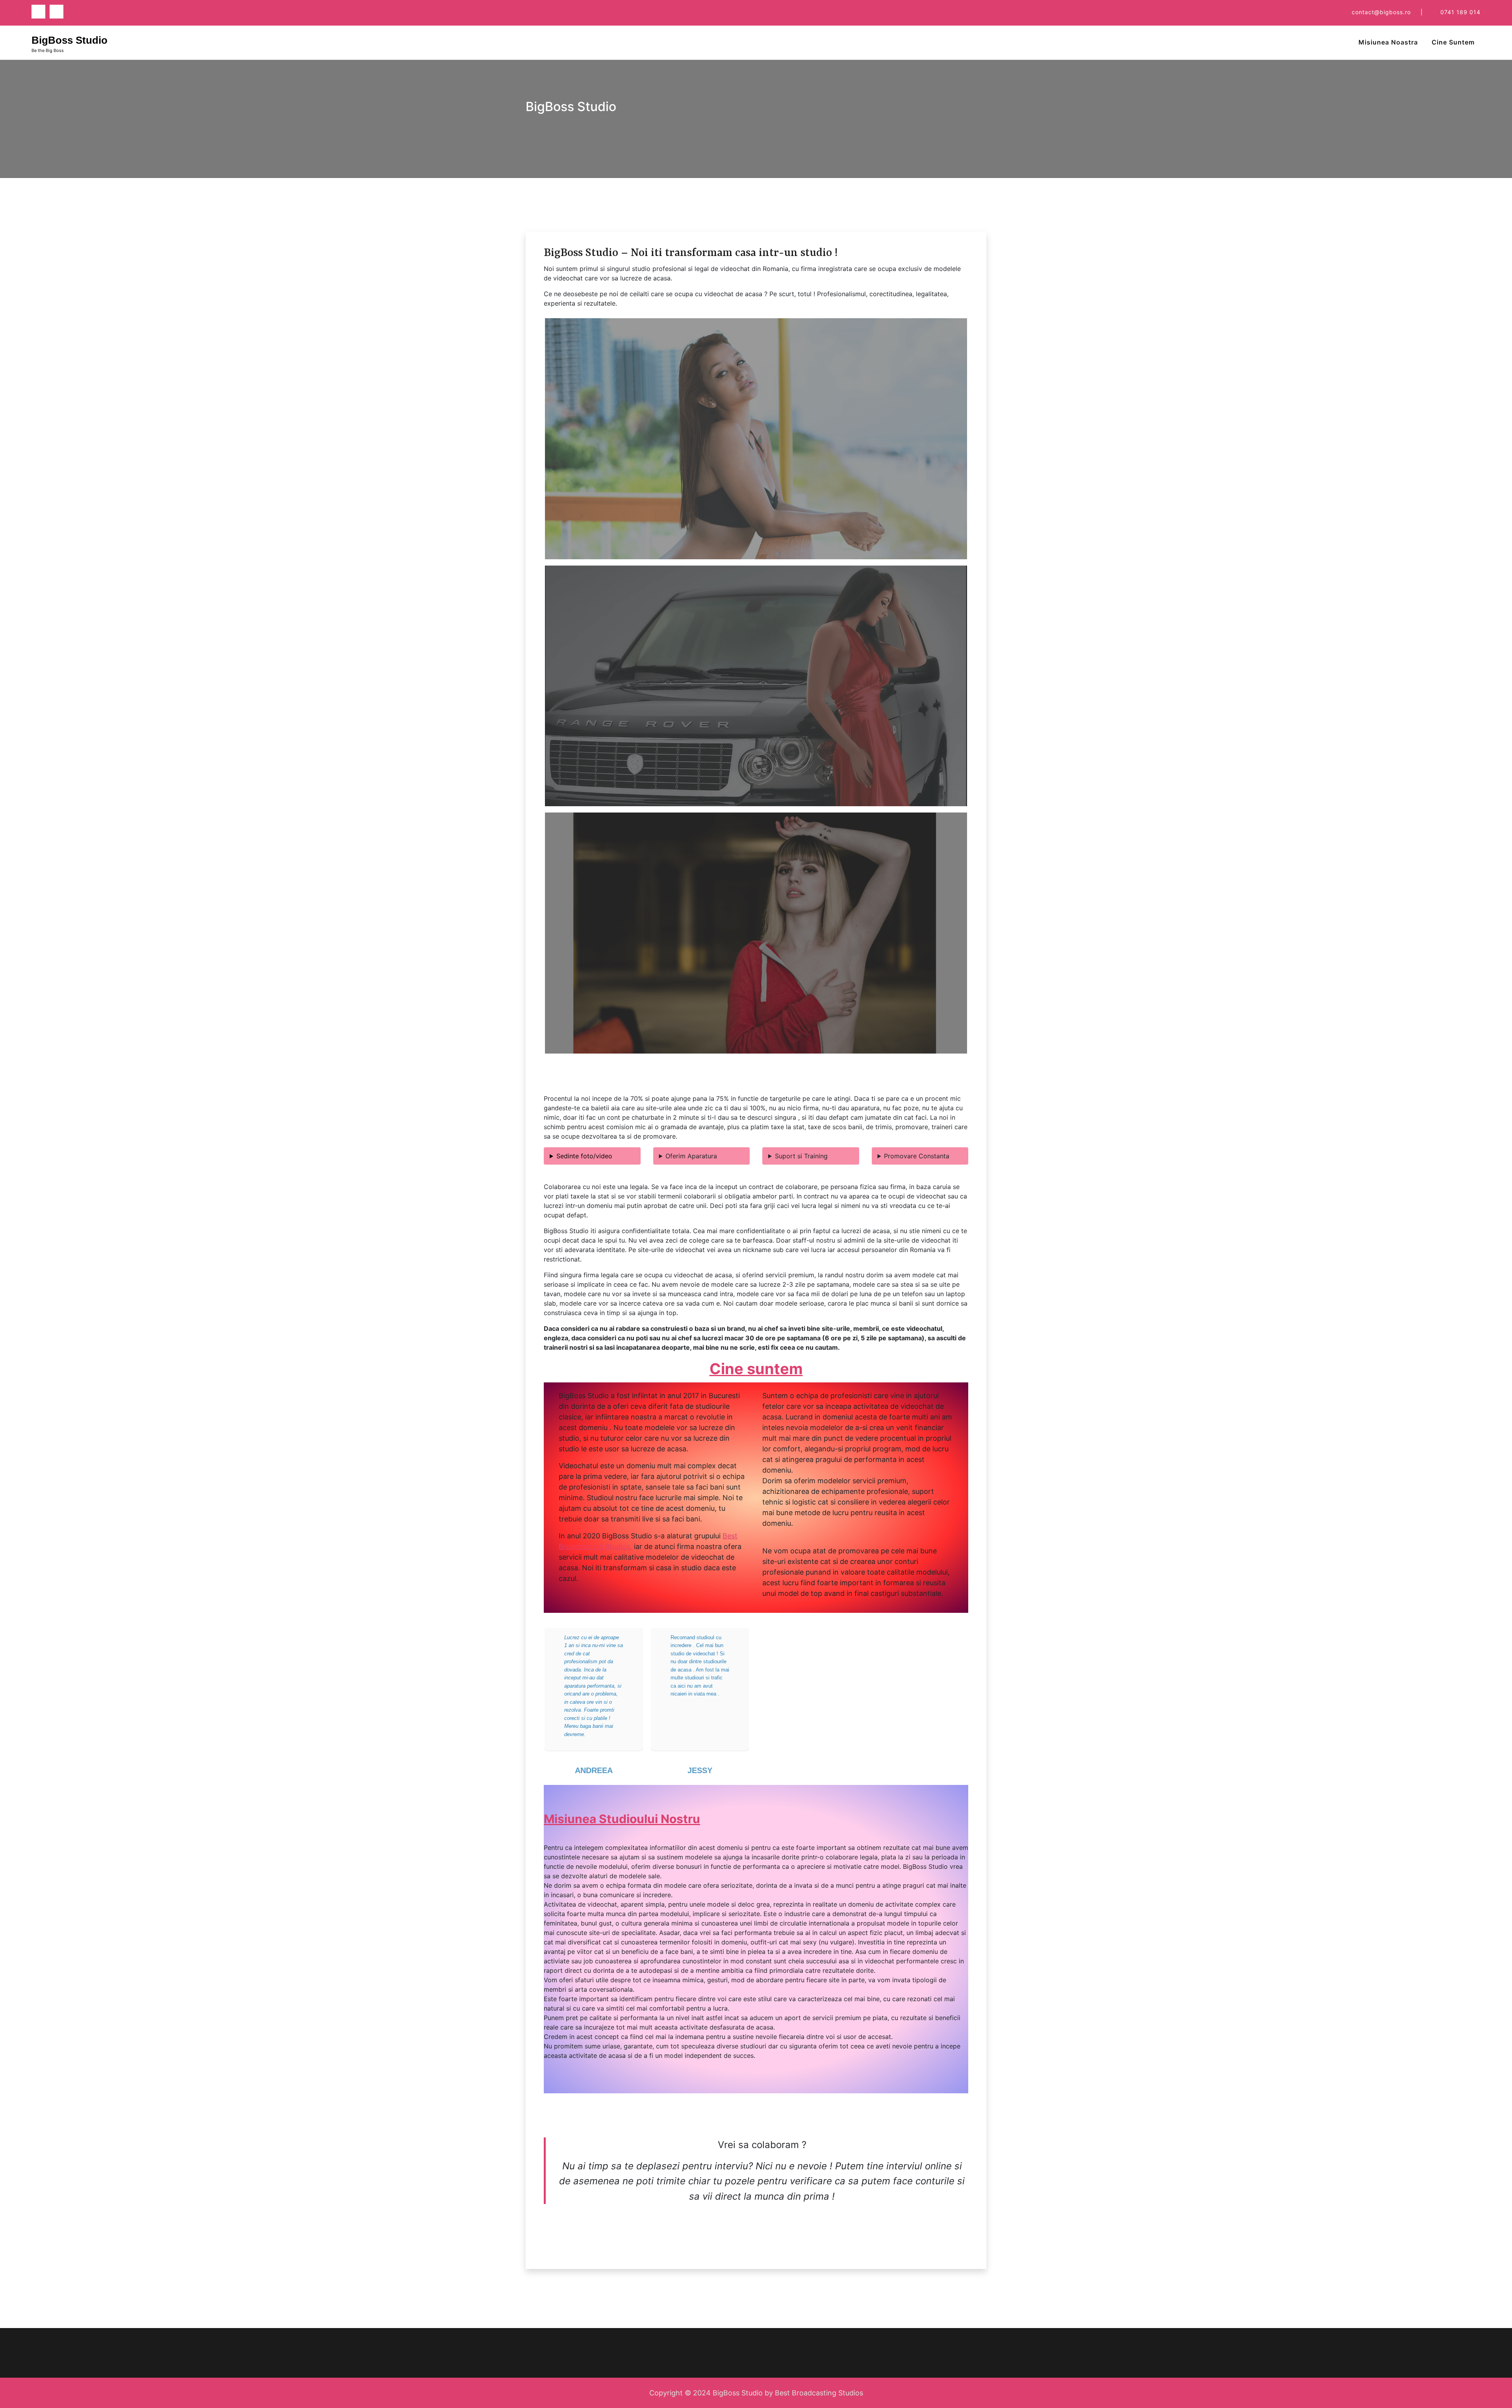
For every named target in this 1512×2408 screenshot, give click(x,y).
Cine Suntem (1453, 42)
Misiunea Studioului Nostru (622, 1819)
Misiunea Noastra (1388, 42)
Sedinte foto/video (584, 1156)
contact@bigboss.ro (1381, 12)
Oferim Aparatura (691, 1156)
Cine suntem (756, 1369)
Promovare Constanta (917, 1156)
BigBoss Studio (69, 40)
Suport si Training (801, 1156)
